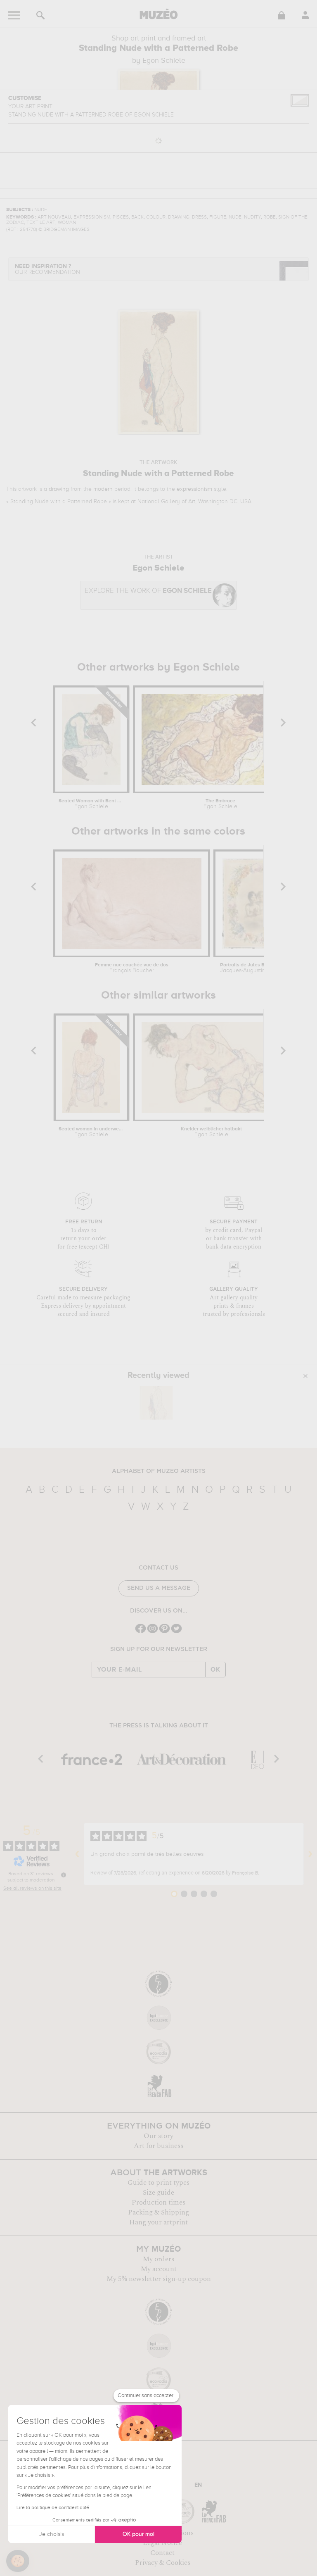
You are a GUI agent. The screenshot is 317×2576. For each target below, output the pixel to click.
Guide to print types (158, 2183)
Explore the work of (148, 591)
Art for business (158, 2146)
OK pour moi (138, 2534)
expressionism (194, 489)
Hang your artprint (158, 2222)
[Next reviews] (310, 1854)
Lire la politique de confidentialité (53, 2508)
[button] (18, 2561)
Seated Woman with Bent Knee (91, 804)
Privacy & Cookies (163, 2563)
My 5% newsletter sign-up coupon (159, 2279)
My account (159, 2269)
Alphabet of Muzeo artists (159, 1471)
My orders (158, 2259)
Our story (158, 2136)
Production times (158, 2203)
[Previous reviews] (77, 1854)
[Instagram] (153, 1632)
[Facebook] (141, 1632)
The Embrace (220, 804)
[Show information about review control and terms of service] (64, 1875)
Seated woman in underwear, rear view (91, 1132)
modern (103, 489)
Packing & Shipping (158, 2212)
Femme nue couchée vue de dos (132, 968)
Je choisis (52, 2534)
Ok (215, 1670)
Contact (162, 2553)
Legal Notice (162, 2543)
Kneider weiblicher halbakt (211, 1132)
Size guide (158, 2193)
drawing (59, 489)
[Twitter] (176, 1632)
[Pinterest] (164, 1632)
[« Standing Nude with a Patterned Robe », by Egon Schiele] (156, 1403)
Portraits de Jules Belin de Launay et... (257, 968)
